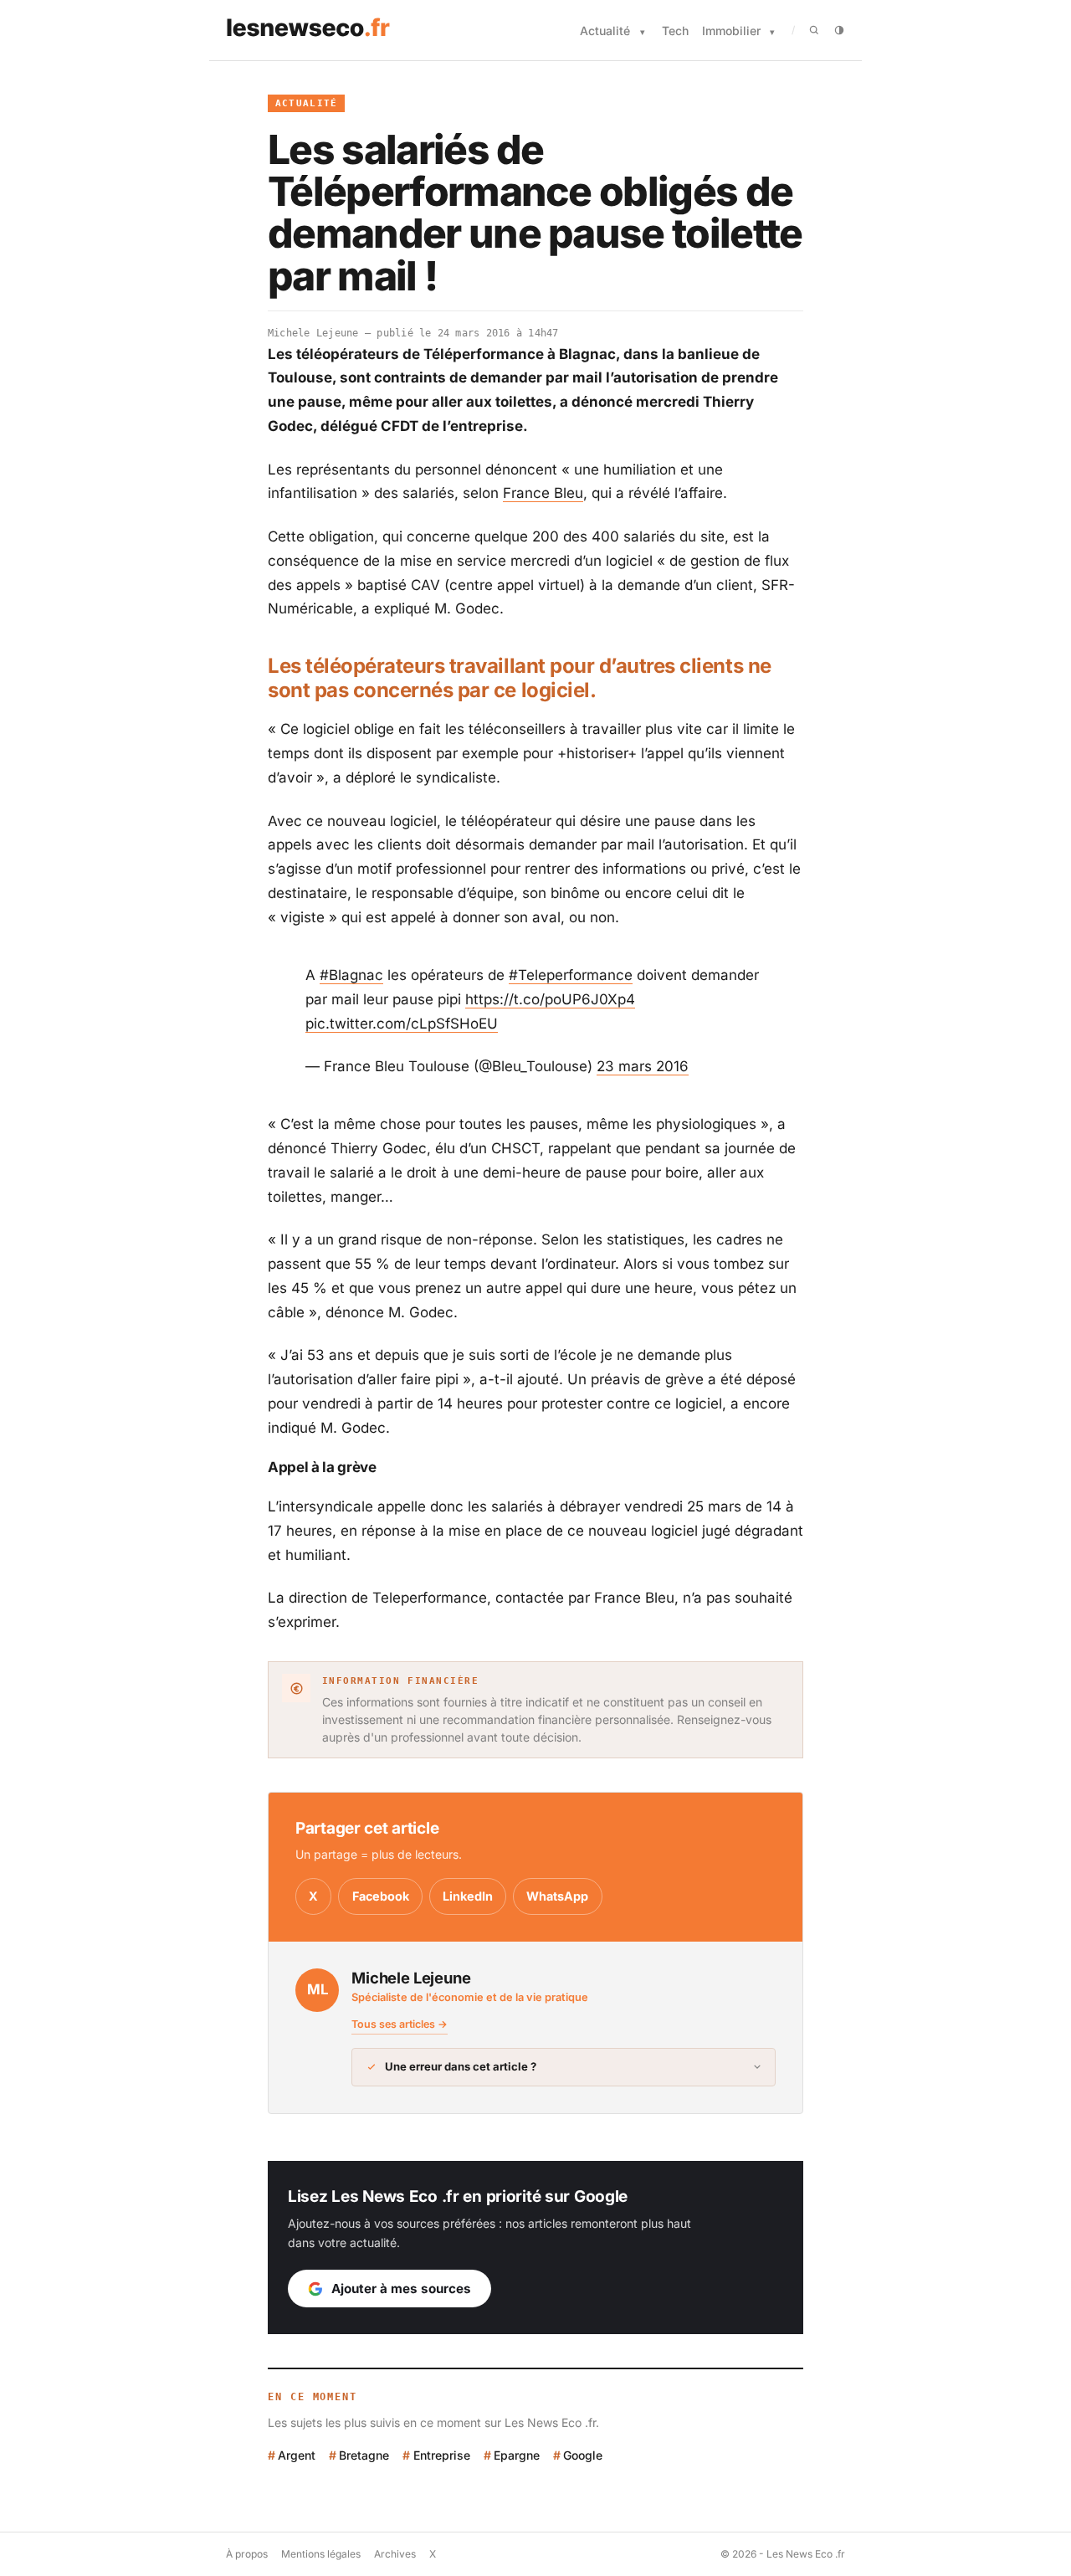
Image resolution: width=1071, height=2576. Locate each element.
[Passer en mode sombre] (839, 30)
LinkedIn (468, 1896)
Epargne (517, 2455)
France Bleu (543, 493)
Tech (675, 31)
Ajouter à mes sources (401, 2289)
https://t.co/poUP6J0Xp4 (550, 999)
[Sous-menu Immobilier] (772, 32)
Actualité (605, 31)
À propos (247, 2554)
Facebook (381, 1896)
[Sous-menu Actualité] (643, 32)
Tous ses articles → (400, 2024)
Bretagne (364, 2455)
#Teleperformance (571, 975)
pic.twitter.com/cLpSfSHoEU (402, 1024)
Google (583, 2455)
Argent (297, 2455)
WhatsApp (557, 1896)
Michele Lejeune (313, 333)
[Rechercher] (814, 30)
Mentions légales (321, 2554)
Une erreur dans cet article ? (461, 2066)
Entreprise (441, 2455)
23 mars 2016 (643, 1066)
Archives (395, 2554)
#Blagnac (351, 975)
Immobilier (731, 31)
